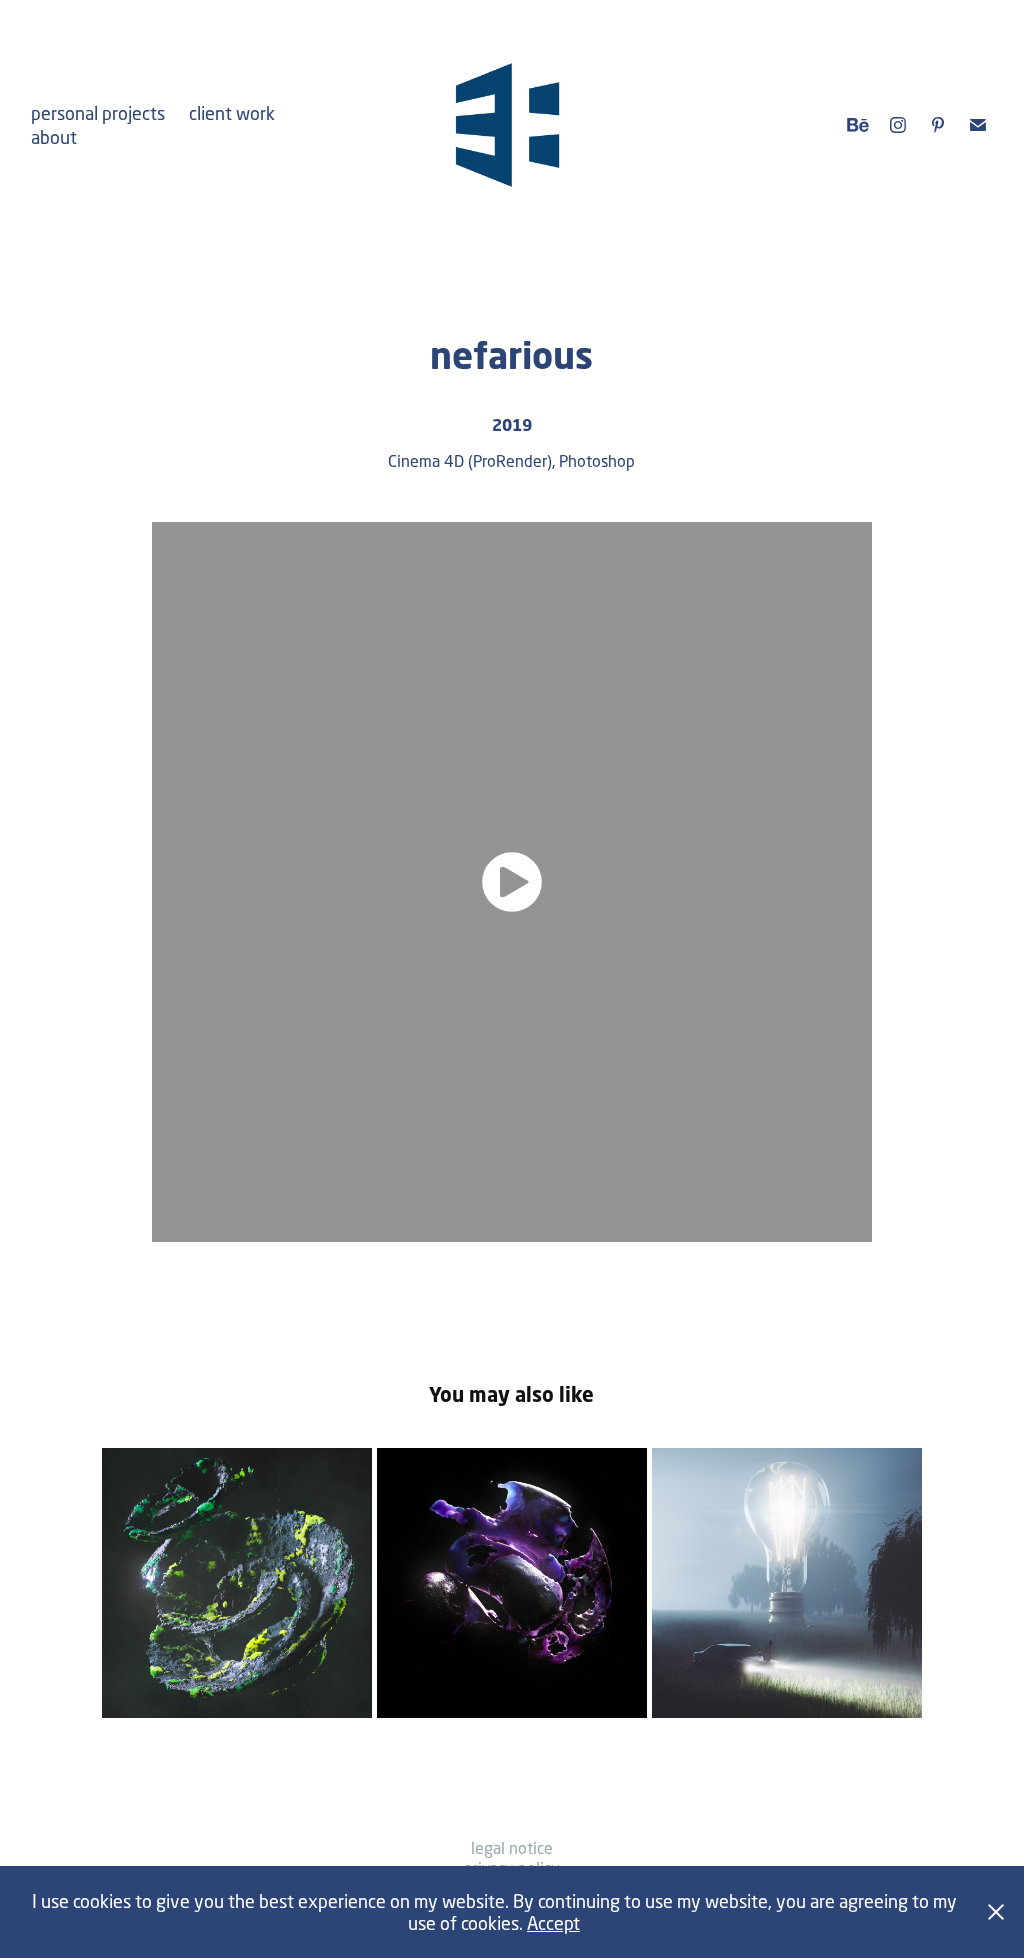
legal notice (512, 1847)
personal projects (98, 113)
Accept (553, 1923)
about (54, 137)
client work (232, 113)
